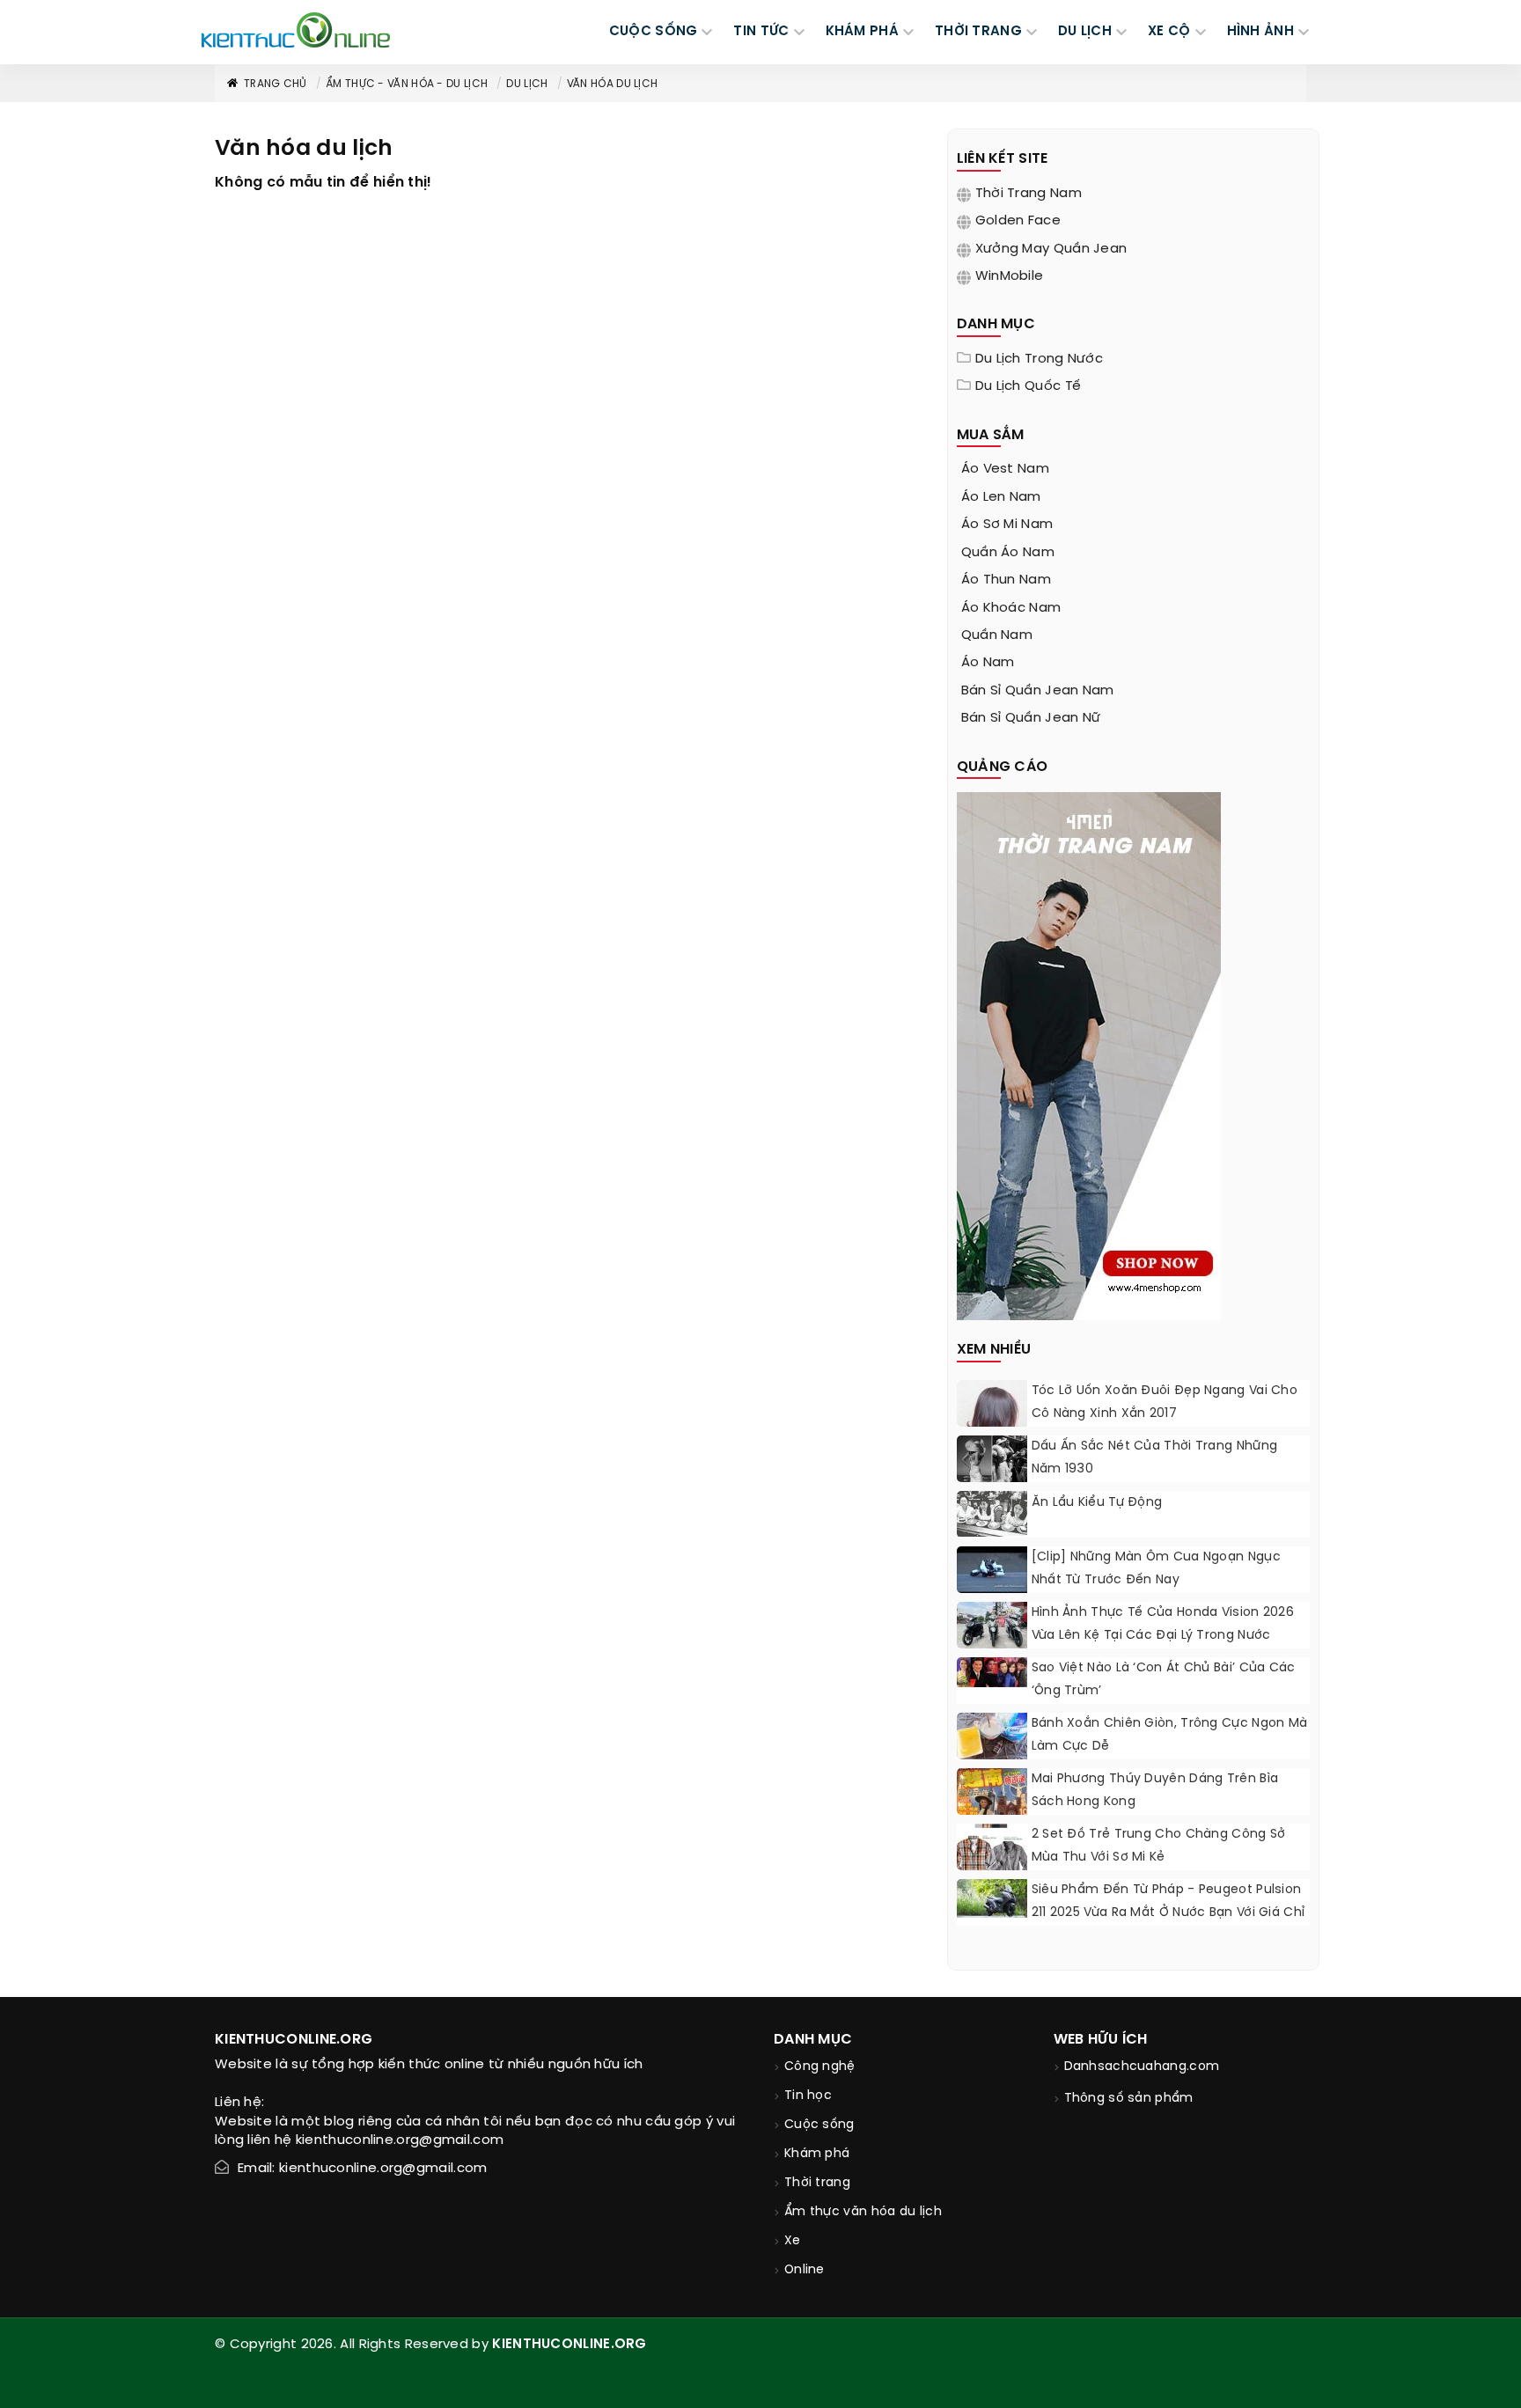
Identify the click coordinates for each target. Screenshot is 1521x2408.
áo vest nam (1005, 469)
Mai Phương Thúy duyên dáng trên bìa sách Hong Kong (1155, 1791)
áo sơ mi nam (1007, 525)
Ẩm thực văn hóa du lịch (863, 2212)
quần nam (997, 635)
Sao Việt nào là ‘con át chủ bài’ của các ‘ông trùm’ (1164, 1680)
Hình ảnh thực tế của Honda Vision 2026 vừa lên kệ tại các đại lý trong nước (1163, 1624)
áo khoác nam (1011, 608)
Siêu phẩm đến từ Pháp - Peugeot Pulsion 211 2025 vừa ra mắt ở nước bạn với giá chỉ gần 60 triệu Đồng (1168, 1913)
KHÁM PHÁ (862, 32)
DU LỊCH (1085, 32)
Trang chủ (276, 84)
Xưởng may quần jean (1051, 249)
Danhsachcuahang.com (1142, 2067)
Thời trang (817, 2183)
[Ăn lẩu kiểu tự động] (992, 1514)
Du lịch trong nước (1039, 359)
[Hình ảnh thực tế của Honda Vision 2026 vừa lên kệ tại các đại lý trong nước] (992, 1628)
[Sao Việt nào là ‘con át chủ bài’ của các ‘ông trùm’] (992, 1672)
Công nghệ (820, 2067)
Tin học (808, 2096)
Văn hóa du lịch (613, 84)
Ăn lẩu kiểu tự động (1097, 1503)
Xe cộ (1169, 32)
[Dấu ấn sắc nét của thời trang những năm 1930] (992, 1461)
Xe (793, 2241)
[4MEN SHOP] (1089, 1054)
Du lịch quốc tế (1029, 386)
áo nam (988, 663)
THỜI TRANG (978, 32)
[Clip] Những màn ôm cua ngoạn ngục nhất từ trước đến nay (1156, 1569)
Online (805, 2270)
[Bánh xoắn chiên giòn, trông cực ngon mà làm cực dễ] (992, 1739)
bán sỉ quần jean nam (1038, 691)
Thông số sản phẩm (1129, 2099)
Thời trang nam (1029, 194)
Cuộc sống (819, 2125)
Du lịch (527, 84)
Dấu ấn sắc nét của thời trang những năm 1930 (1155, 1458)
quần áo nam (1008, 553)
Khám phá (817, 2154)
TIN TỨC (761, 32)
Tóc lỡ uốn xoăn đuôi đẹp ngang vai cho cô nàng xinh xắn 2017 (1165, 1402)
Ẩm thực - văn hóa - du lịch (407, 84)
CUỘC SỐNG (654, 32)
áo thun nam (1006, 580)
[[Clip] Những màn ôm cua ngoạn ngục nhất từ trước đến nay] (992, 1572)
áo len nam (1001, 497)
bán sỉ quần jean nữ (1031, 718)
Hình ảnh (1260, 32)
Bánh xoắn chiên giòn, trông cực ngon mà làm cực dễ (1170, 1735)
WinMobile (1010, 276)
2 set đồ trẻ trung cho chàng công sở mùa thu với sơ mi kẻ (1159, 1846)
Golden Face (1018, 221)
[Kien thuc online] (296, 30)
